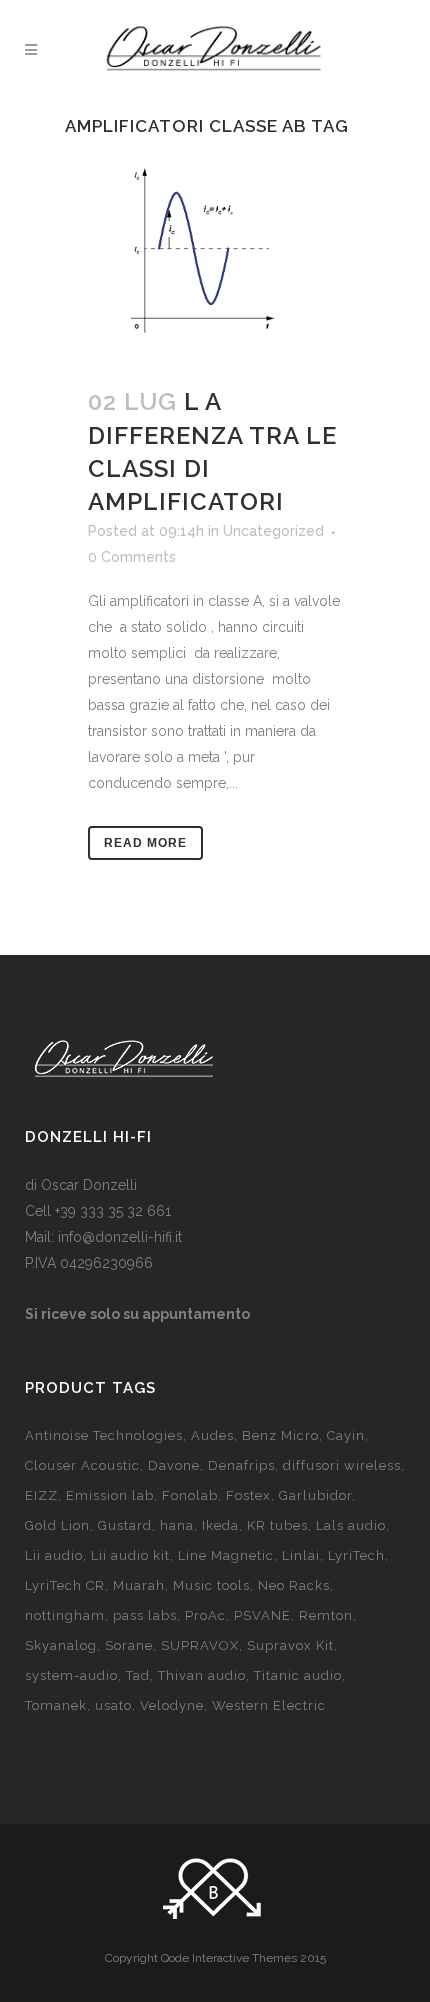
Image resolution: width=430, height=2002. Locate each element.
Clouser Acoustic (82, 1465)
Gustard (125, 1525)
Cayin (346, 1435)
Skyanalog (61, 1645)
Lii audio (54, 1555)
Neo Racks (294, 1585)
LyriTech (356, 1555)
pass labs (145, 1615)
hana (177, 1525)
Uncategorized (273, 531)
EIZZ (41, 1495)
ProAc (205, 1615)
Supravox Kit (290, 1645)
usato (113, 1705)
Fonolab (190, 1495)
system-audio (71, 1675)
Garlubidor (315, 1495)
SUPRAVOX (200, 1645)
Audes (212, 1435)
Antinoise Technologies (104, 1435)
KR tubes (277, 1525)
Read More (145, 843)
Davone (174, 1465)
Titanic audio (298, 1675)
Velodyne (172, 1705)
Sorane (129, 1645)
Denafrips (241, 1465)
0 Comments (132, 557)
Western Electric (269, 1705)
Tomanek (56, 1705)
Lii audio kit (130, 1555)
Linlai (301, 1555)
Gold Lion (57, 1525)
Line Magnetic (226, 1555)
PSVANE (262, 1615)
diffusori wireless (342, 1465)
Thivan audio (202, 1675)
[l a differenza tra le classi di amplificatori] (215, 257)
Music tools (211, 1585)
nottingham (65, 1615)
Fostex (248, 1495)
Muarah (139, 1585)
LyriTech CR (65, 1585)
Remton (326, 1615)
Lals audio (351, 1525)
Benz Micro (280, 1435)
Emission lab (110, 1495)
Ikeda (220, 1525)
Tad (138, 1675)
